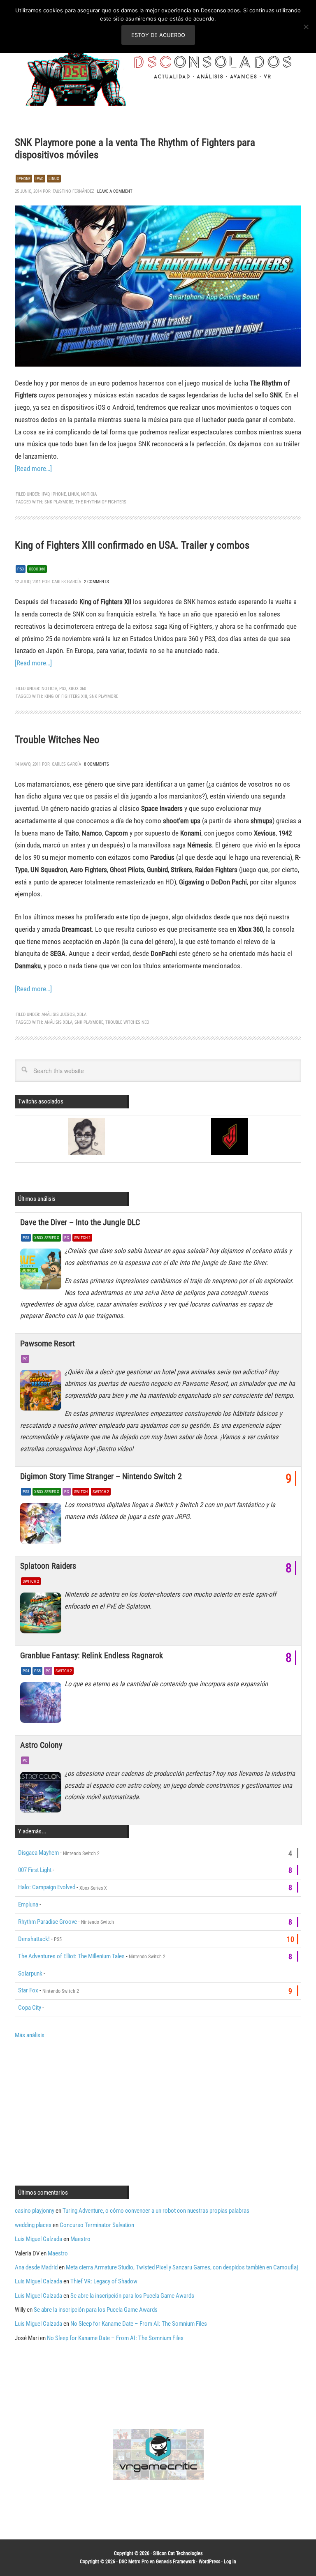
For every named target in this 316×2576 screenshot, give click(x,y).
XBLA (82, 1014)
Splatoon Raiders (48, 1566)
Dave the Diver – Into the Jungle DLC (80, 1222)
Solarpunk (30, 1974)
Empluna (28, 1904)
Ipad (39, 179)
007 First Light (35, 1870)
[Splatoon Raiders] (42, 1615)
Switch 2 (82, 1238)
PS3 (21, 569)
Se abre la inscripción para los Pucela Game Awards (132, 2296)
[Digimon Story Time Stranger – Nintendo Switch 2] (42, 1525)
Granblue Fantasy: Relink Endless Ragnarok (92, 1655)
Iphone (24, 179)
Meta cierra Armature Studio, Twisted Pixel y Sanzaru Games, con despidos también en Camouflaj (182, 2267)
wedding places (33, 2225)
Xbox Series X (47, 1238)
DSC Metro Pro (134, 2562)
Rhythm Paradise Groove (48, 1922)
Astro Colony (41, 1745)
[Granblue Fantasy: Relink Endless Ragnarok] (42, 1704)
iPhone (59, 494)
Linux (54, 179)
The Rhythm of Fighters (101, 502)
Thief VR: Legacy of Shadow (104, 2281)
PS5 (26, 1238)
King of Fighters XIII (66, 696)
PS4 (26, 1671)
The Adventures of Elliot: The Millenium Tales (71, 1956)
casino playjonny (35, 2211)
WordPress (209, 2562)
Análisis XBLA (58, 1022)
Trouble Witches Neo (57, 740)
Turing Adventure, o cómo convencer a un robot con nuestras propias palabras (156, 2211)
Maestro (80, 2239)
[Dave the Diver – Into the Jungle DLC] (42, 1271)
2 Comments (96, 582)
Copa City (30, 2008)
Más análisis (30, 2035)
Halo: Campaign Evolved (47, 1887)
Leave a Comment (115, 191)
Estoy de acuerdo (158, 35)
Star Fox (28, 1990)
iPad (45, 494)
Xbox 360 (37, 569)
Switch (81, 1492)
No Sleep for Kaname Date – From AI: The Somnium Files (139, 2324)
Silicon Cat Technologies (178, 2553)
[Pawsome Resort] (42, 1392)
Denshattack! (34, 1939)
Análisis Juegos (58, 1014)
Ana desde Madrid (36, 2267)
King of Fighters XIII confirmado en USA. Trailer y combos (132, 545)
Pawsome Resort (48, 1343)
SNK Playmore (59, 502)
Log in (230, 2562)
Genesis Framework (175, 2562)
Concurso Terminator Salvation (97, 2225)
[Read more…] (33, 469)
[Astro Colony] (42, 1794)
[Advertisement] (84, 2112)
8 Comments (96, 764)
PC (67, 1238)
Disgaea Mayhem (38, 1853)
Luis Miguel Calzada (38, 2239)
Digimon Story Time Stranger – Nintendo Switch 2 (101, 1476)
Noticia (89, 494)
